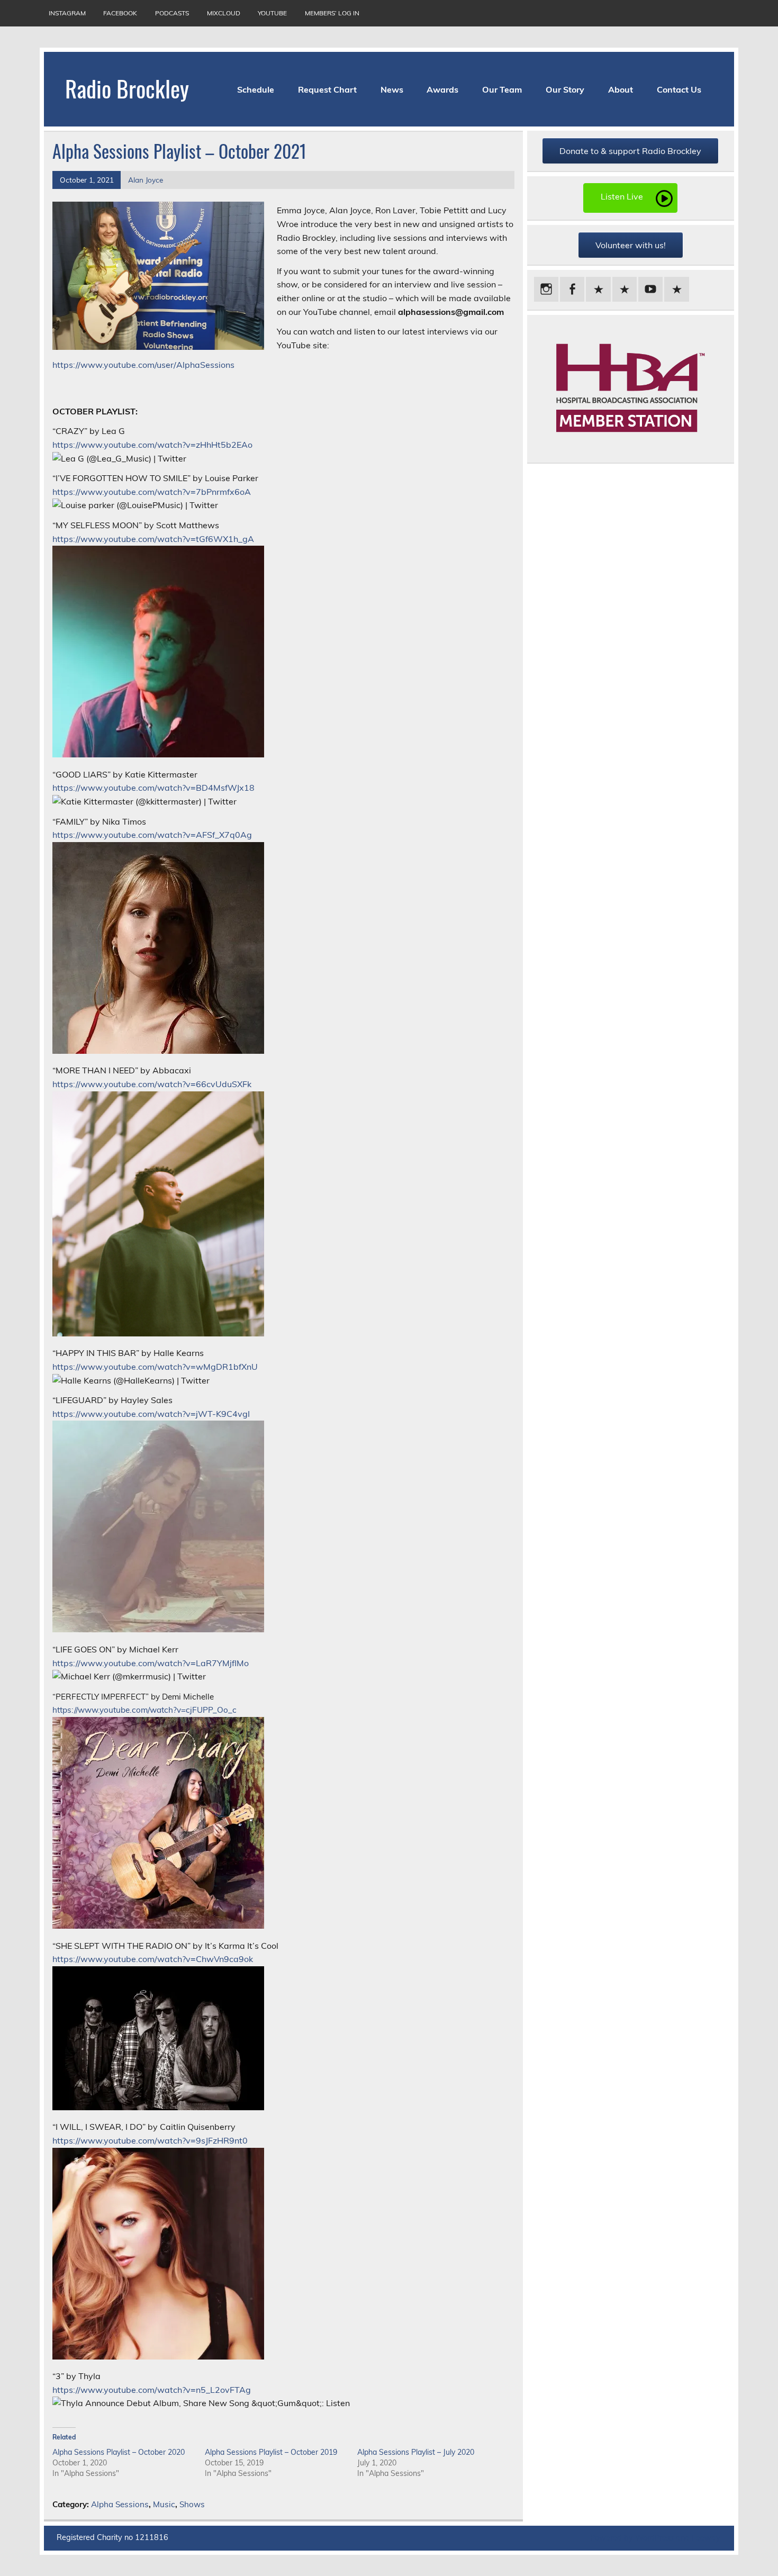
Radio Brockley (127, 88)
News (392, 89)
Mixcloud (224, 13)
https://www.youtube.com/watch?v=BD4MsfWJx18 (153, 788)
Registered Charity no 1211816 (112, 2537)
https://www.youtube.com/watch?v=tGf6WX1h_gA (153, 539)
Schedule (256, 89)
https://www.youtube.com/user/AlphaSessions (143, 365)
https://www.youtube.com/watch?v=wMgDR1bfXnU (155, 1367)
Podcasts (172, 13)
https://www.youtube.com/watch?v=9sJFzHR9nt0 (150, 2140)
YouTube (272, 13)
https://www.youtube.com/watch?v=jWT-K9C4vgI (151, 1414)
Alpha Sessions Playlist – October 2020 (119, 2452)
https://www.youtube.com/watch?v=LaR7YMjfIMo (151, 1663)
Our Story (565, 89)
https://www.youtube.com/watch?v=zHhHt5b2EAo (152, 445)
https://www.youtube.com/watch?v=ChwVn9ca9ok (153, 1959)
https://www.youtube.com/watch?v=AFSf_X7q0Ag (152, 835)
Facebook (120, 13)
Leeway (706, 2538)
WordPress (654, 2538)
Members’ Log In (332, 13)
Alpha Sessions (120, 2504)
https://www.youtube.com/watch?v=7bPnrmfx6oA (152, 492)
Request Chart (327, 89)
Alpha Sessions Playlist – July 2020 (416, 2452)
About (621, 89)
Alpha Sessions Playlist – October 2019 (271, 2452)
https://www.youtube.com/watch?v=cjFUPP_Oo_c (144, 1710)
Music (164, 2504)
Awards (442, 89)
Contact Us (679, 89)
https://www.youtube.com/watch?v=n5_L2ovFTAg (152, 2390)
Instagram (67, 13)
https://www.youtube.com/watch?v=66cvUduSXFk (152, 1084)
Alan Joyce (146, 180)
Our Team (502, 89)
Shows (192, 2504)
